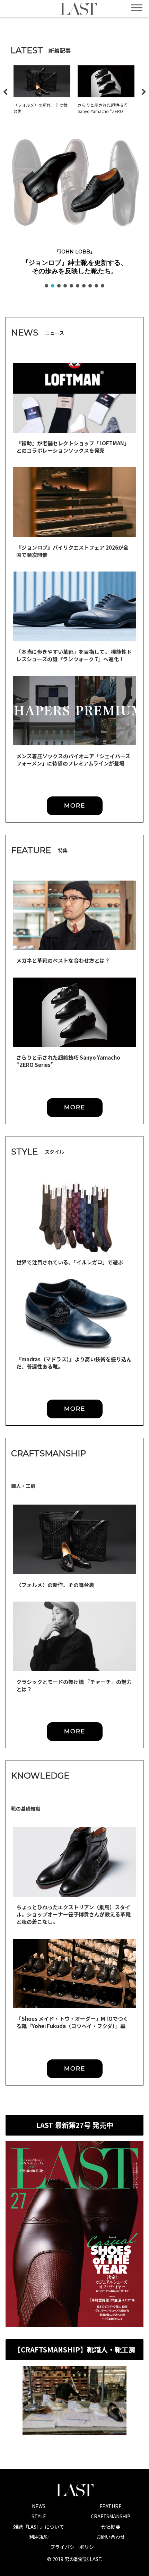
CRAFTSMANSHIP (111, 2516)
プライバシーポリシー (74, 2547)
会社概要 (111, 2527)
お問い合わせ (111, 2537)
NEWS (39, 2506)
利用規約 (39, 2537)
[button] (74, 183)
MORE (75, 805)
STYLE (39, 2516)
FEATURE (111, 2506)
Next (144, 92)
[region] (74, 210)
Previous (5, 92)
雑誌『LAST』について (39, 2527)
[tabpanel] (42, 91)
